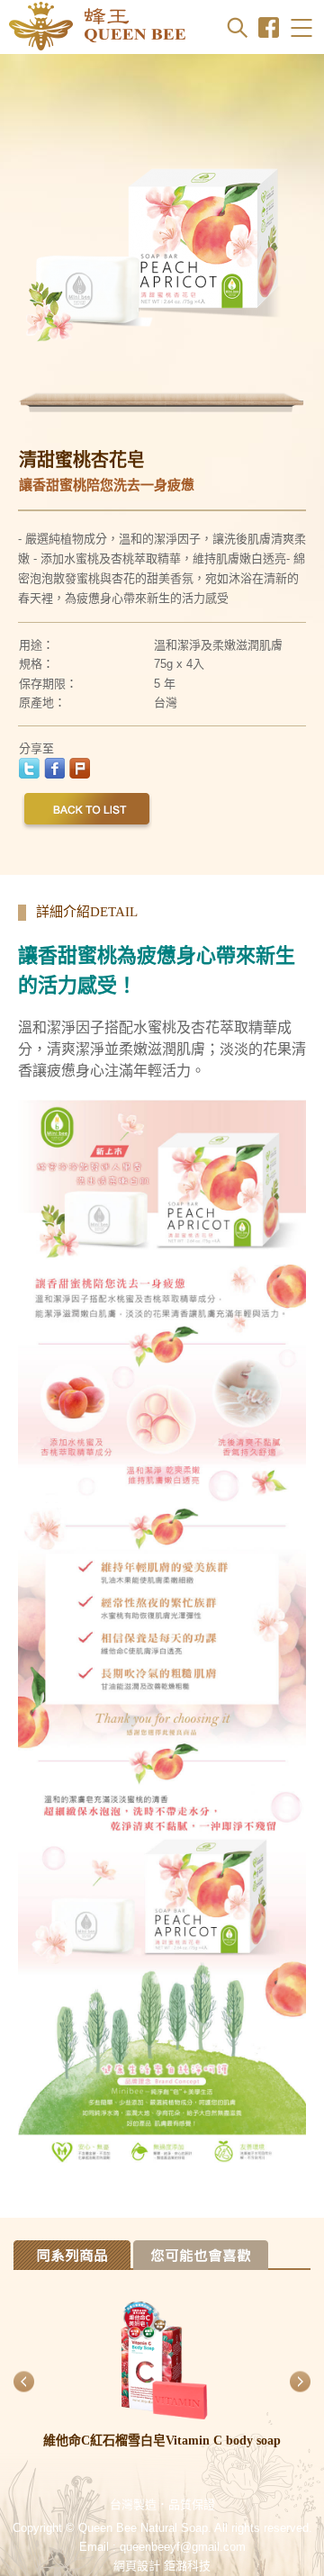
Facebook (269, 27)
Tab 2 (201, 2255)
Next (292, 243)
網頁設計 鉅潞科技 (162, 2566)
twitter (29, 768)
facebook (54, 768)
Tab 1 (72, 2255)
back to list (87, 813)
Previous (31, 243)
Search (237, 27)
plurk (80, 768)
